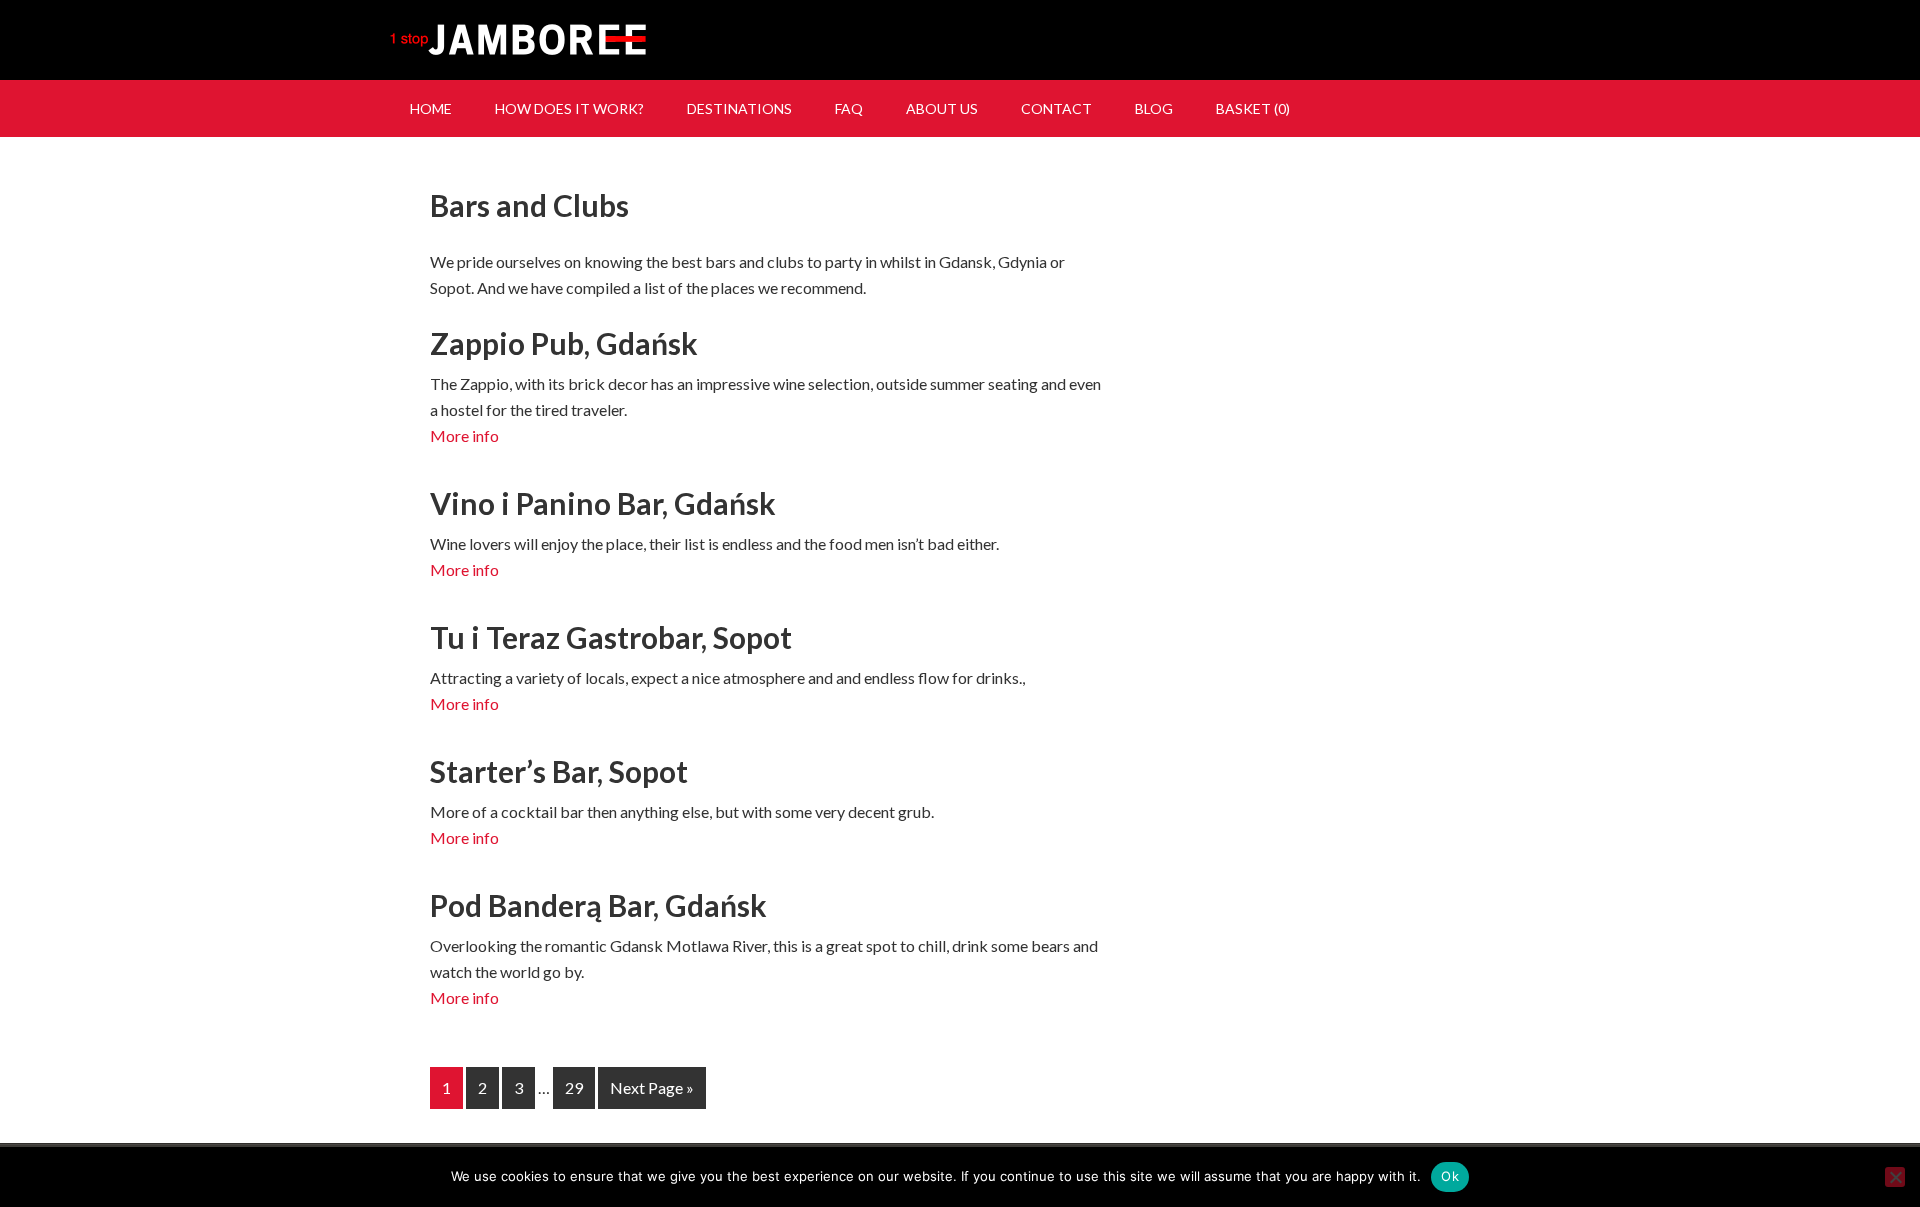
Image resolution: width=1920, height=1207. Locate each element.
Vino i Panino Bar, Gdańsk (603, 503)
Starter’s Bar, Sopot (559, 771)
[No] (1895, 1177)
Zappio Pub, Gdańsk (564, 343)
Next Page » (652, 1087)
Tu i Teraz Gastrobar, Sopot (611, 637)
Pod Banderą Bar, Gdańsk (598, 905)
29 (574, 1087)
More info (464, 435)
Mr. (960, 40)
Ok (1450, 1176)
